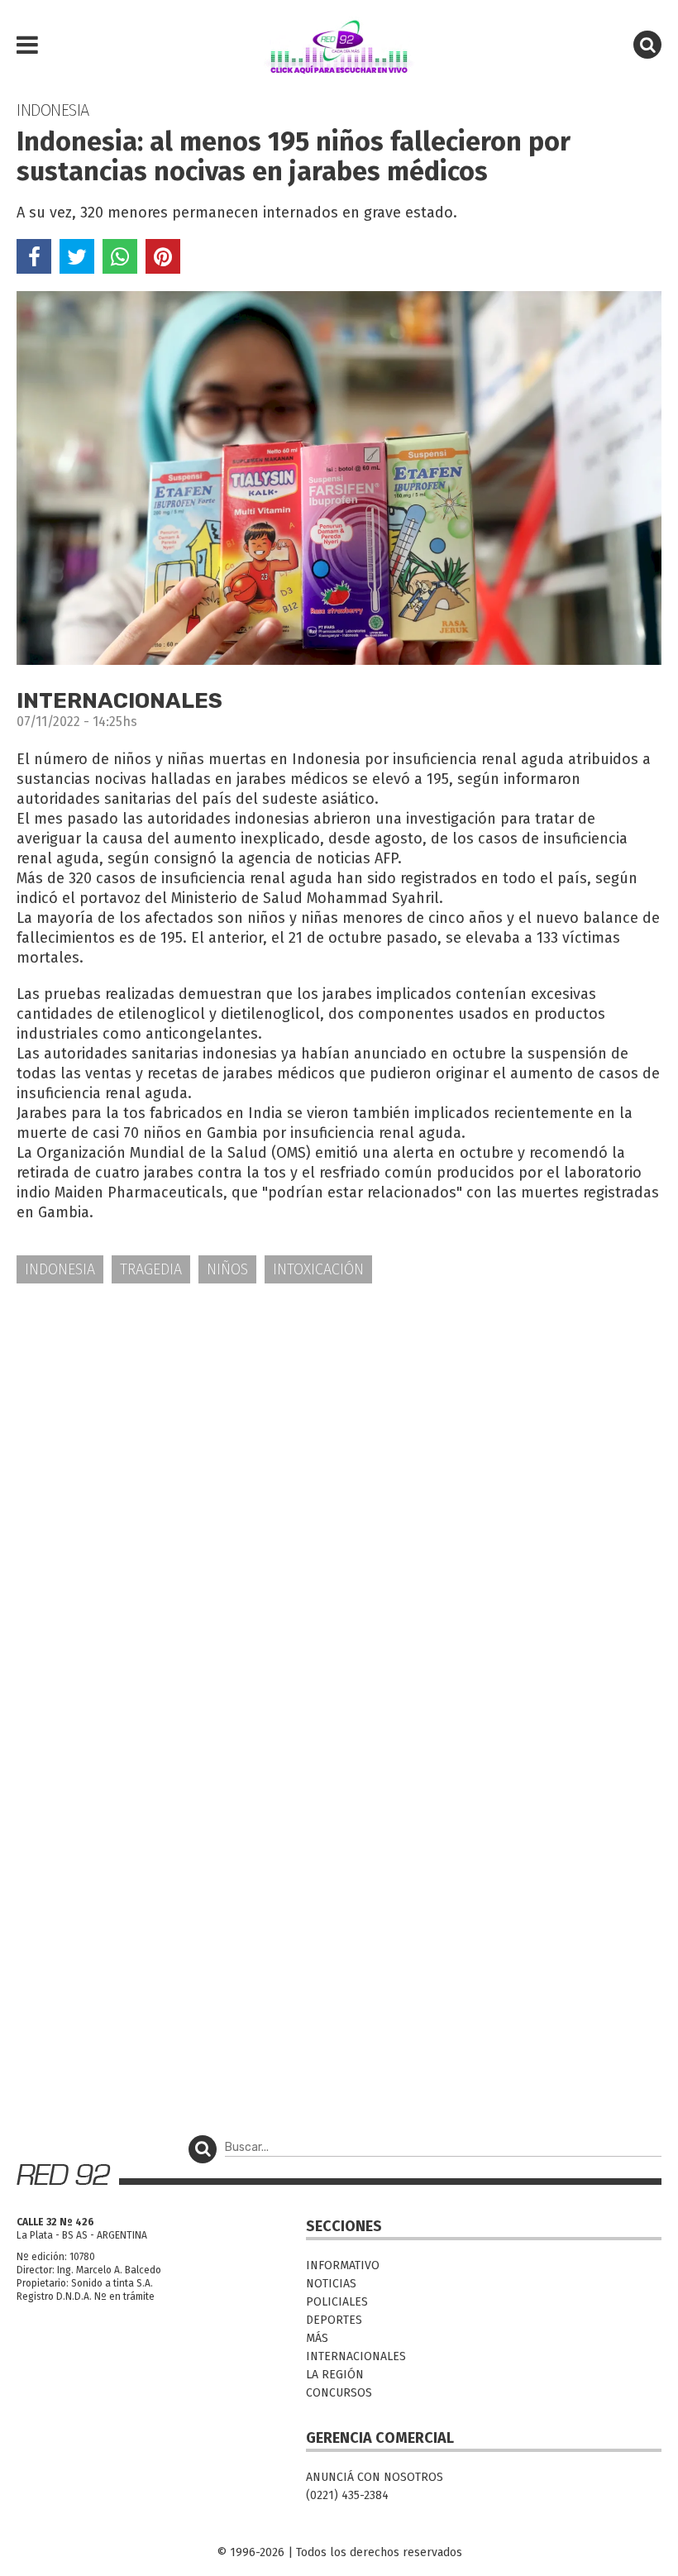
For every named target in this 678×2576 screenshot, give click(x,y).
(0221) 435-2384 (347, 2495)
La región (335, 2375)
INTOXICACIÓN (318, 1269)
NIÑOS (227, 1269)
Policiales (337, 2302)
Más (317, 2338)
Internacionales (356, 2356)
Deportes (334, 2320)
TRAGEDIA (151, 1269)
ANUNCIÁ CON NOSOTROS (375, 2477)
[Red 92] (339, 45)
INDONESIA (60, 1269)
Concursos (339, 2393)
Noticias (331, 2284)
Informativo (343, 2265)
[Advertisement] (339, 1426)
